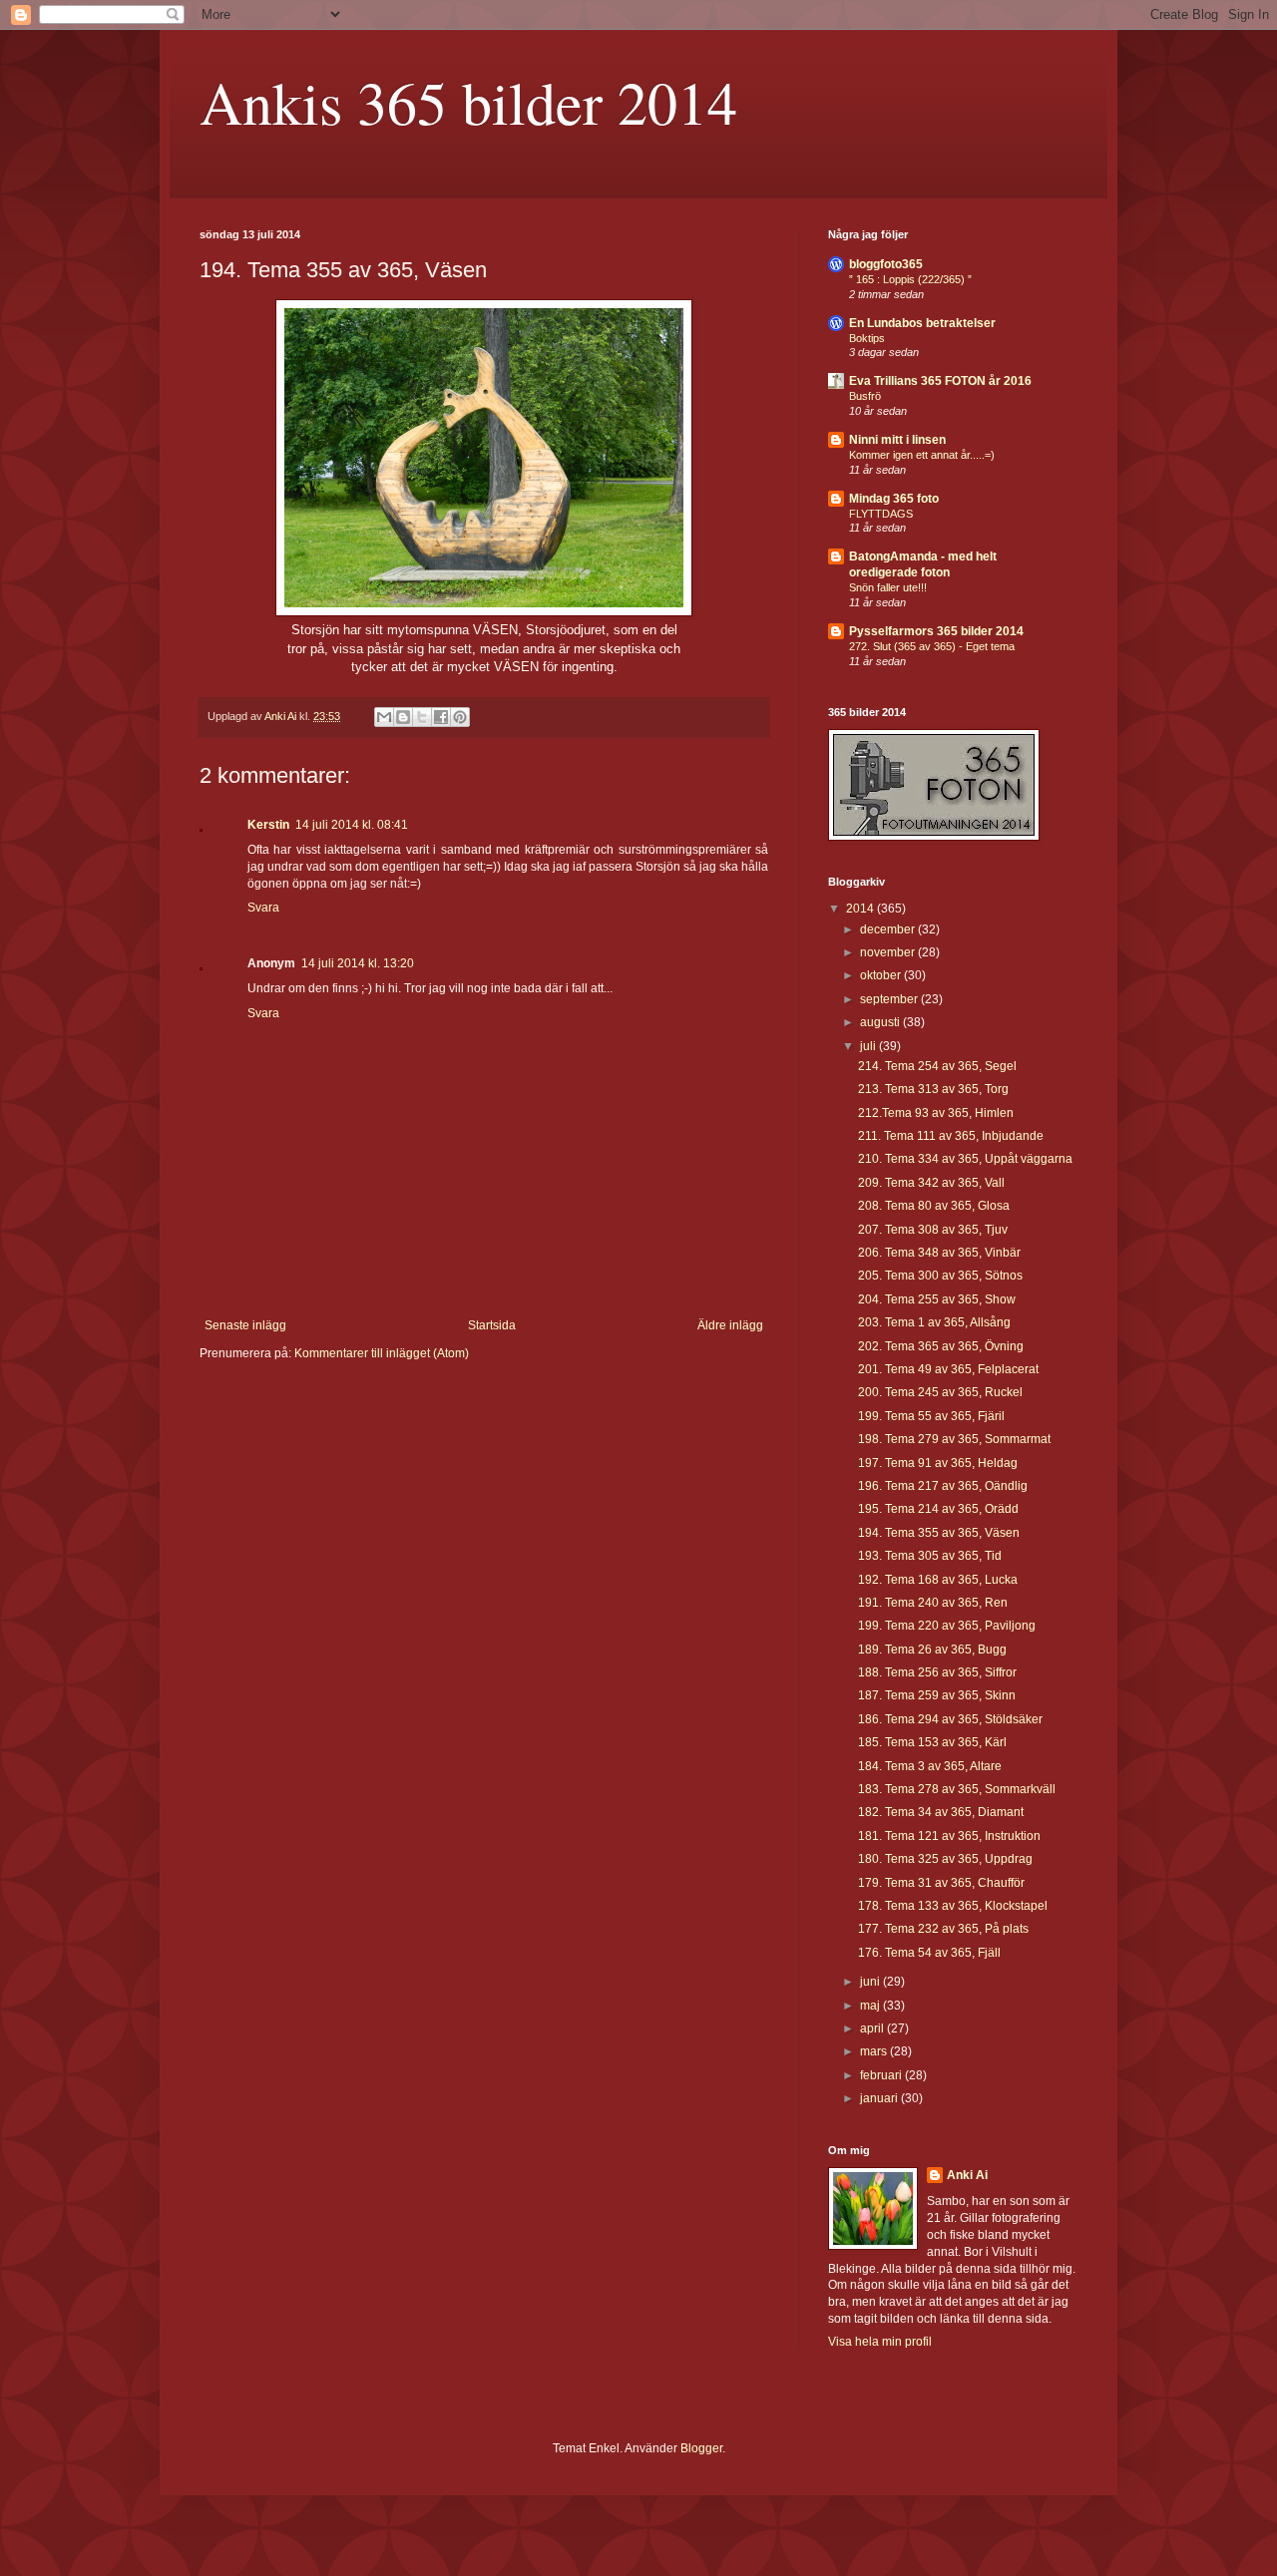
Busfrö (865, 396)
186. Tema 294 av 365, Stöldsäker (950, 1719)
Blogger (701, 2448)
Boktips (867, 338)
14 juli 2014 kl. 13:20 (358, 963)
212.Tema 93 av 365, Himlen (936, 1113)
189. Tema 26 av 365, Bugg (932, 1650)
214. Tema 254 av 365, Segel (937, 1066)
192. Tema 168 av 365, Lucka (938, 1580)
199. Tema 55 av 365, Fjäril (931, 1416)
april (873, 2028)
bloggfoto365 (886, 264)
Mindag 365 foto (894, 499)
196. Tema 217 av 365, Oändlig (943, 1486)
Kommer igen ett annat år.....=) (922, 455)
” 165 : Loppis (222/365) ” (910, 279)
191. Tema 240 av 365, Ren (933, 1603)
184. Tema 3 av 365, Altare (930, 1766)
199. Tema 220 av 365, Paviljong (947, 1626)
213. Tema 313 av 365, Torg (933, 1089)
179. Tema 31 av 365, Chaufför (941, 1883)
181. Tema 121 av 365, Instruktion (949, 1836)
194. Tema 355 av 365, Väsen (939, 1533)
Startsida (492, 1325)
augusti (881, 1022)
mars (875, 2051)
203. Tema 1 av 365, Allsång (934, 1322)
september (890, 999)
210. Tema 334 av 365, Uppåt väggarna (965, 1159)
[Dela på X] (422, 717)
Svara (263, 908)
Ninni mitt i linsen (897, 440)
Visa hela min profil (880, 2342)
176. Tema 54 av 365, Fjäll (929, 1953)
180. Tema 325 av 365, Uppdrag (945, 1859)
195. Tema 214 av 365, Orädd (938, 1509)
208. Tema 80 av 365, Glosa (934, 1206)
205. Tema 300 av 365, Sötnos (940, 1276)
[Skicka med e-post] (384, 717)
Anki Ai (967, 2175)
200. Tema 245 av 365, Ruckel (940, 1392)
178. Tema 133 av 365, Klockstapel (953, 1906)
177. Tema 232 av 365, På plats (943, 1929)
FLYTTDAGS (881, 514)
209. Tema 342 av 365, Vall (931, 1183)
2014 (861, 909)
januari (880, 2098)
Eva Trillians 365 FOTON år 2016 (940, 381)
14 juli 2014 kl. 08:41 (352, 825)
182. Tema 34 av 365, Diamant (941, 1812)
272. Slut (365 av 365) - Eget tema (932, 646)
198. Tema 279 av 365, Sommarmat (954, 1439)
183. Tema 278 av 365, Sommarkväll (957, 1789)
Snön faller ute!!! (888, 587)
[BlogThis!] (403, 717)
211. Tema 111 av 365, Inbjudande (951, 1136)
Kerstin (268, 825)
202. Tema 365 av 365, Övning (941, 1346)
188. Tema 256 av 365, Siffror (937, 1672)
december (889, 929)
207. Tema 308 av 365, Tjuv (933, 1230)
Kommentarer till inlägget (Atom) (382, 1353)
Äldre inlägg (730, 1325)
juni (871, 1982)
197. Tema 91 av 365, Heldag (938, 1463)
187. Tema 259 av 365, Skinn (937, 1695)
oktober (882, 975)
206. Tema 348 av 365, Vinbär (939, 1253)
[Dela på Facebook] (441, 717)
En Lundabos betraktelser (922, 323)
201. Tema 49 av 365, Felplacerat (948, 1369)
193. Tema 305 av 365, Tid (930, 1556)
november (889, 952)
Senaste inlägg (245, 1325)
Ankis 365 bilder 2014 (468, 102)
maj (871, 2006)
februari (882, 2075)
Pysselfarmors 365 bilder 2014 (936, 631)
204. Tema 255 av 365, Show (937, 1299)
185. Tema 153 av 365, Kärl (932, 1742)
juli (869, 1046)
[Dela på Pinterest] (460, 717)
